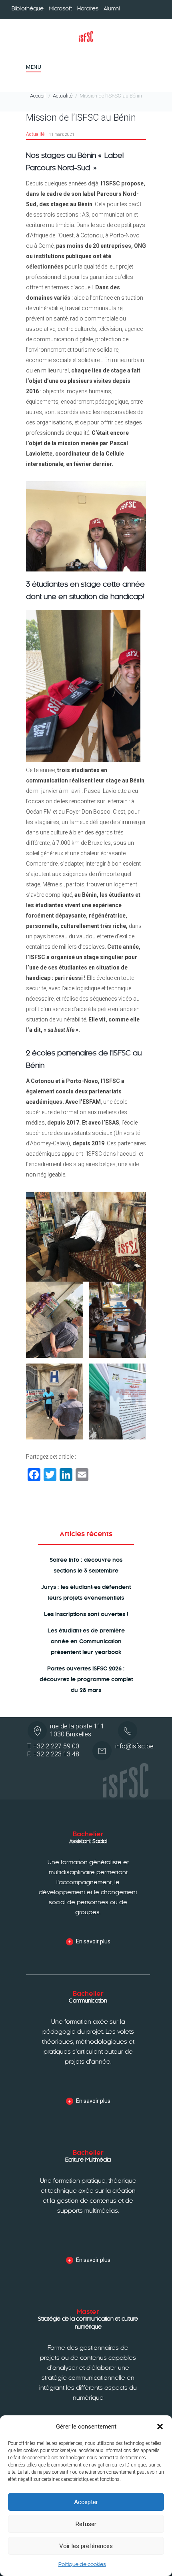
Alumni (112, 9)
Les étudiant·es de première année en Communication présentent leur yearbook (86, 1641)
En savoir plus (93, 1941)
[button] (160, 2427)
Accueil (38, 96)
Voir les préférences (86, 2546)
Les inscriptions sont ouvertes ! (86, 1614)
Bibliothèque (28, 9)
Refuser (86, 2524)
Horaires (88, 9)
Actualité (63, 96)
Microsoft (60, 9)
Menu (34, 67)
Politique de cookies (82, 2564)
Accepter (86, 2502)
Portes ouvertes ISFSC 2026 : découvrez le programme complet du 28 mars (86, 1679)
